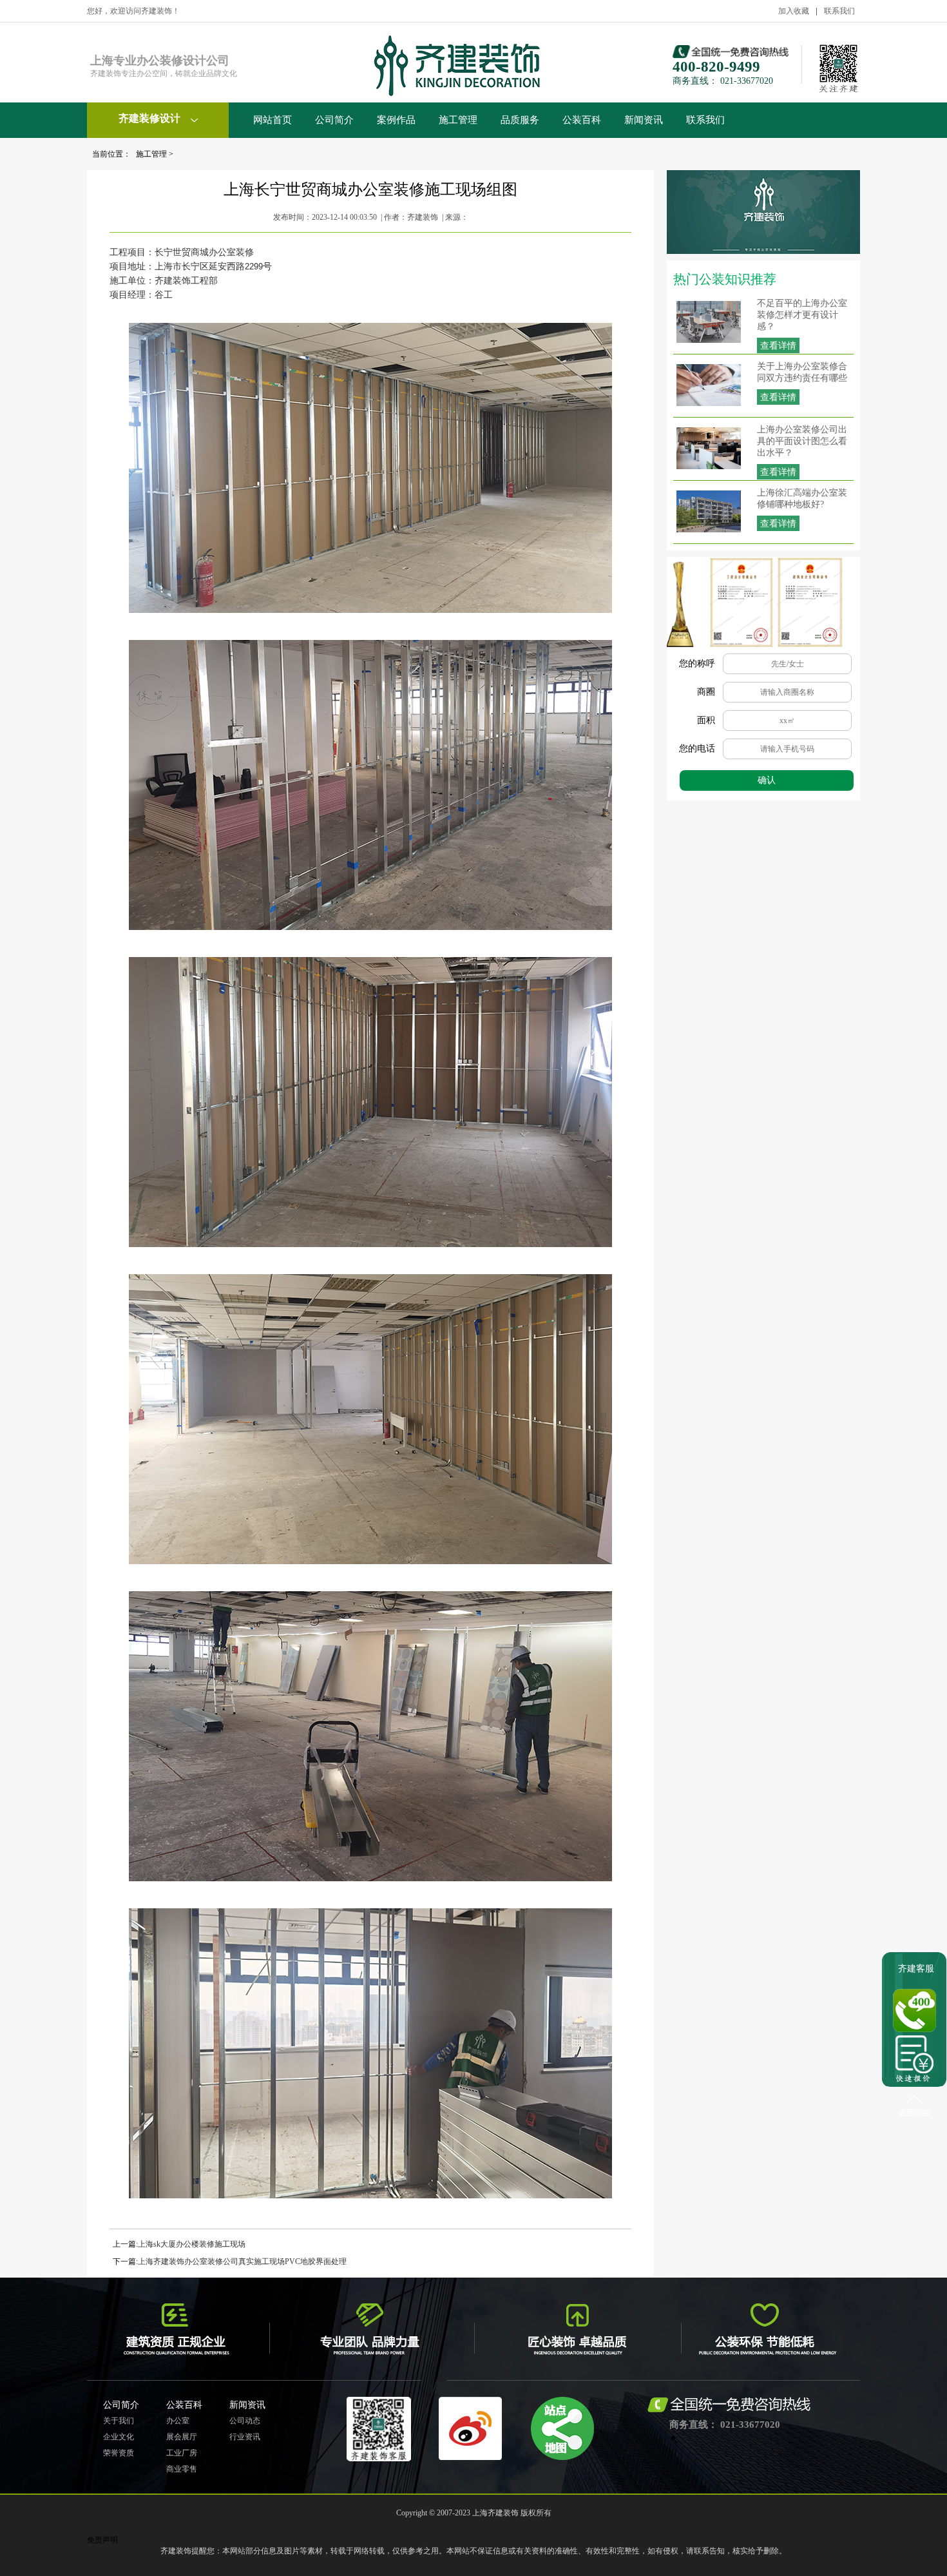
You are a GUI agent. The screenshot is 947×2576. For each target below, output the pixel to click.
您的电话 (697, 749)
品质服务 (520, 120)
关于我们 (119, 2421)
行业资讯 (245, 2437)
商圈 (706, 692)
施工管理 (458, 120)
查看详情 (778, 346)
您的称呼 (697, 663)
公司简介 (334, 120)
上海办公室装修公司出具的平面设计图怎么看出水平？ (802, 441)
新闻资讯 (644, 120)
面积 (706, 720)
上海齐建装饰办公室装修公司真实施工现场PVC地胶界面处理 (242, 2261)
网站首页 (273, 120)
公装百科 (582, 120)
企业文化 (119, 2437)
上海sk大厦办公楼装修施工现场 (192, 2244)
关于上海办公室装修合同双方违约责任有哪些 (802, 372)
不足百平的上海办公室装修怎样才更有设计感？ (802, 315)
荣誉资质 (119, 2453)
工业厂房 (182, 2453)
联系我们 (839, 11)
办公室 (178, 2421)
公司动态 (245, 2421)
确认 (767, 780)
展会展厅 (182, 2437)
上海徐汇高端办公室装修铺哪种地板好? (802, 499)
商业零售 (182, 2469)
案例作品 (396, 120)
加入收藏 (794, 11)
